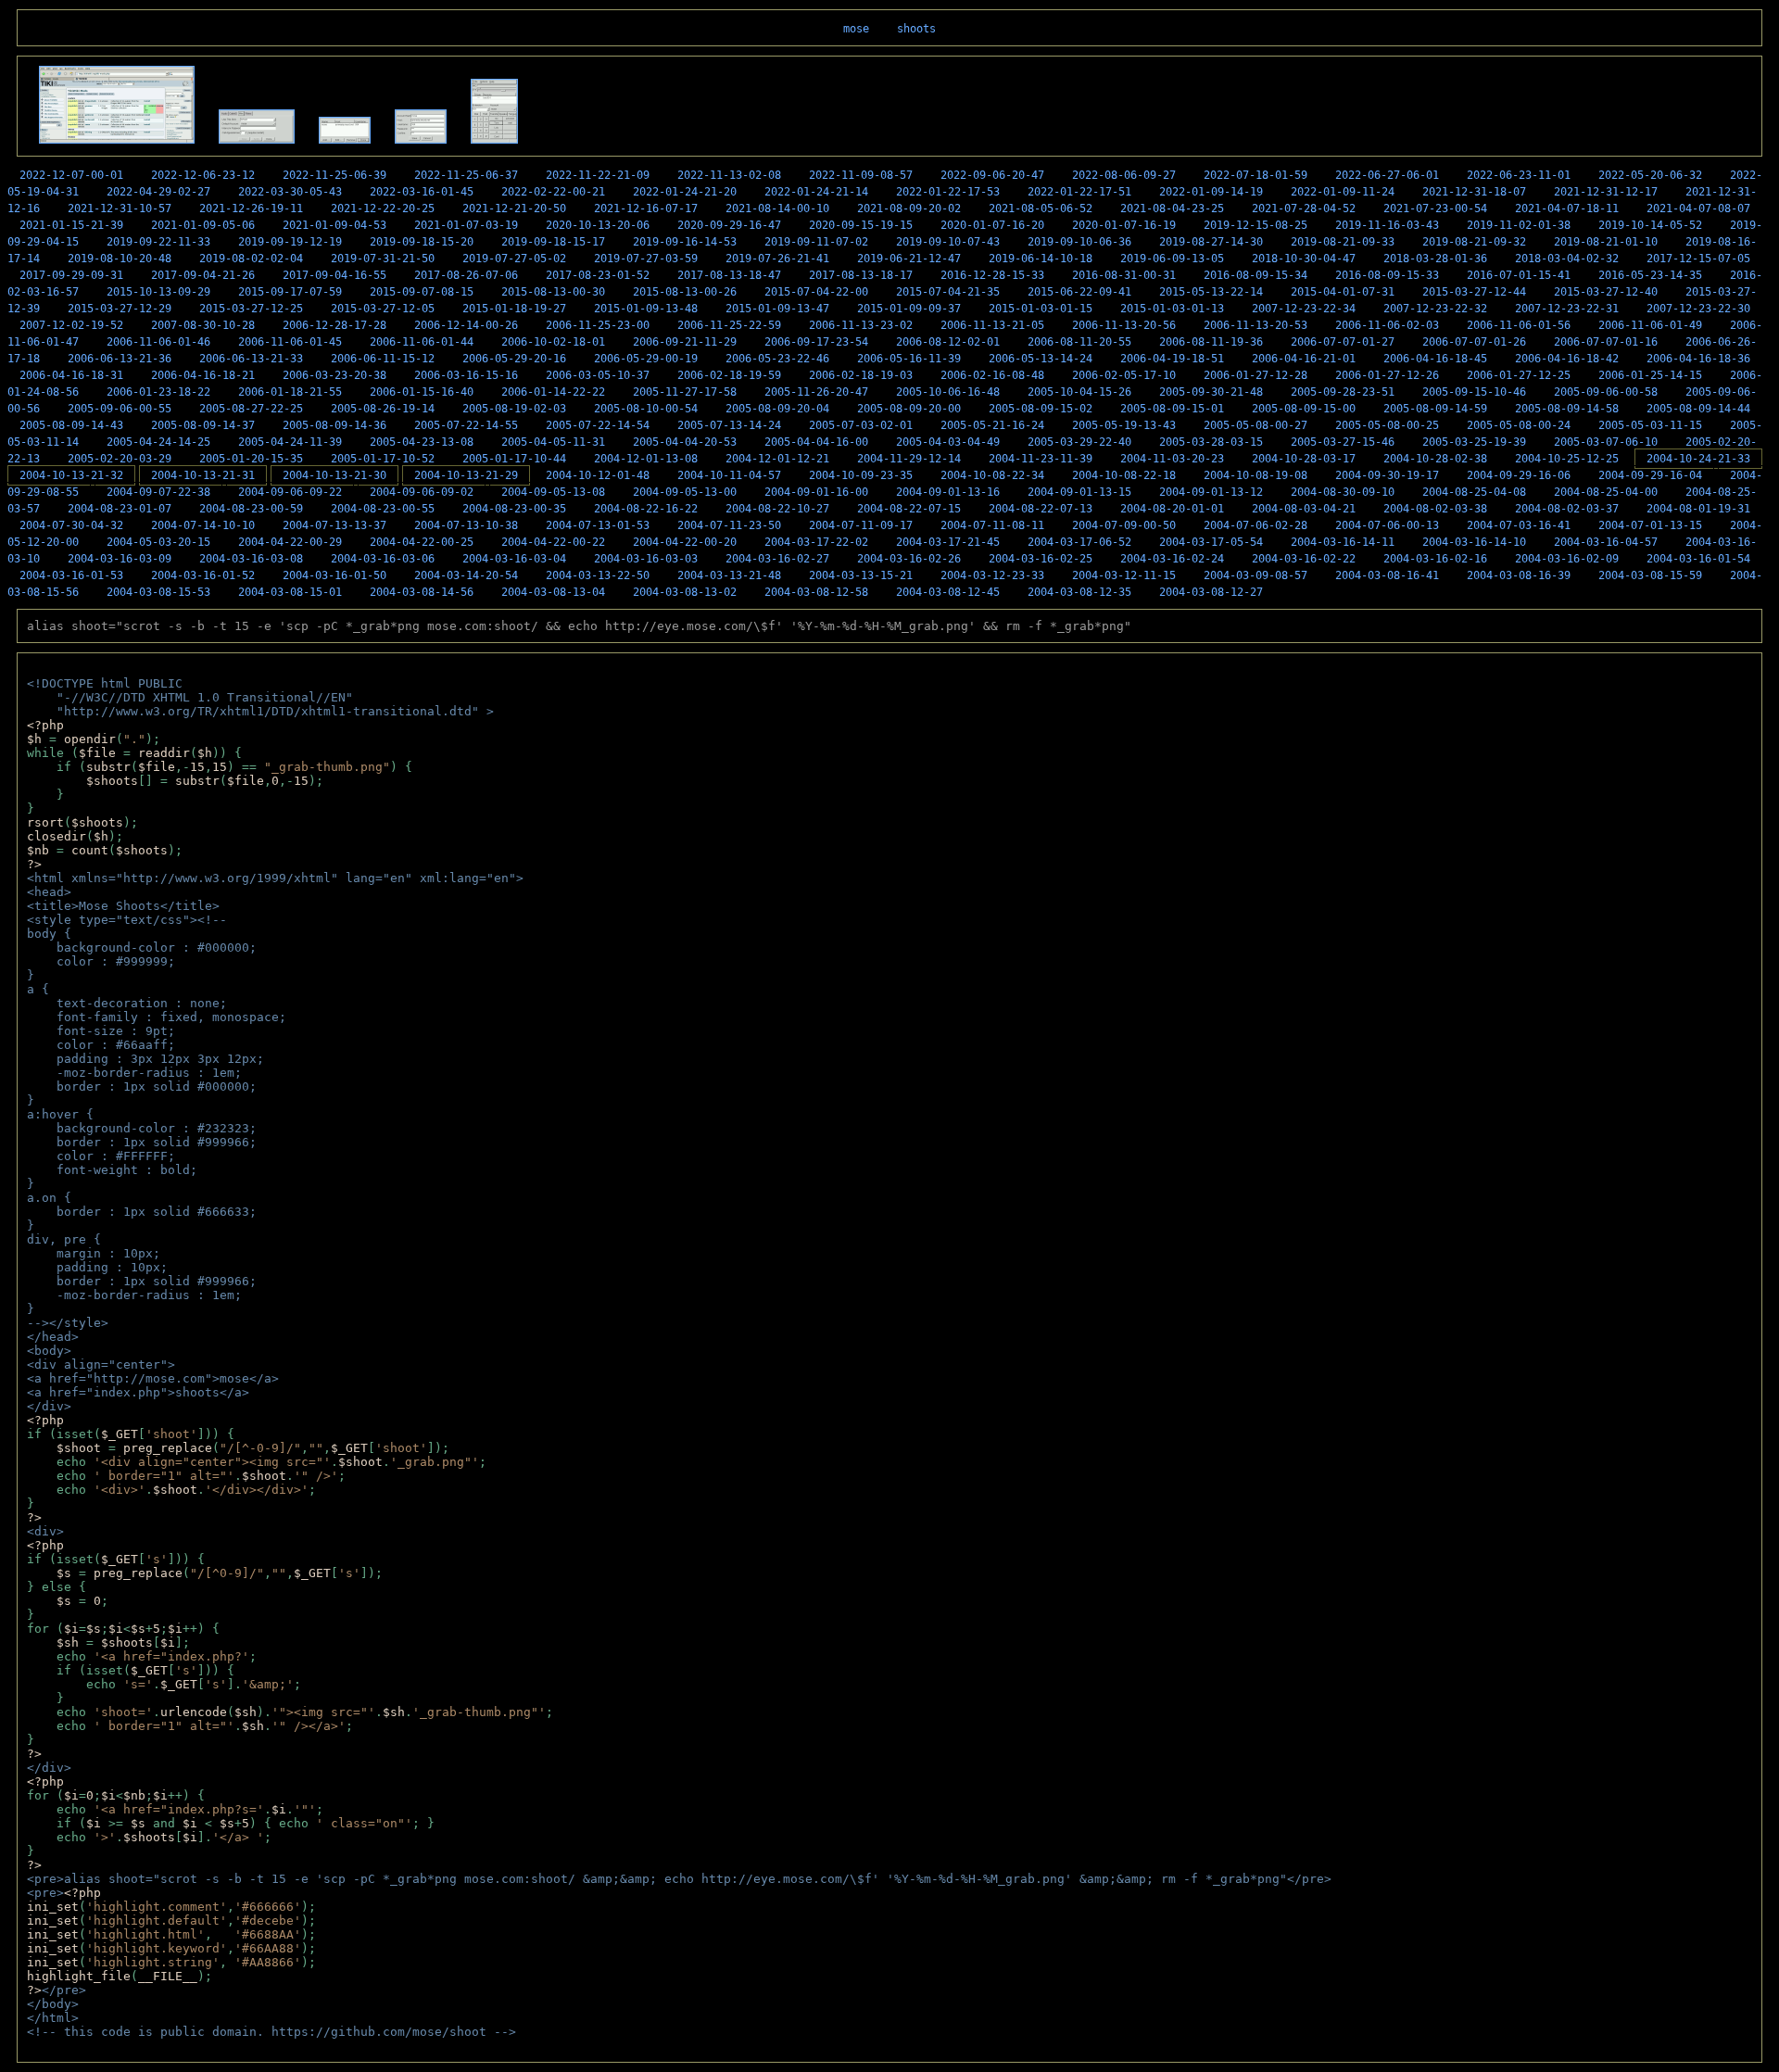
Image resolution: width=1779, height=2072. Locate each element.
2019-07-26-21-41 (777, 259)
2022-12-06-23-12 (203, 175)
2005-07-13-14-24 (729, 425)
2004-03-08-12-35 (1079, 592)
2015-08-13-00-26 (685, 292)
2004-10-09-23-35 (861, 475)
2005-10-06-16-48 (948, 392)
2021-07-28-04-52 (1304, 208)
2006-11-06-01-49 (1650, 325)
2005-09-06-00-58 (1606, 392)
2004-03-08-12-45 (948, 592)
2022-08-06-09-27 (1124, 175)
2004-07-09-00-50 (1124, 525)
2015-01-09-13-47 (777, 309)
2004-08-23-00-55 (383, 509)
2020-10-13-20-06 (598, 225)
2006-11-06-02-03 (1387, 325)
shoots (916, 29)
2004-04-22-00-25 (422, 542)
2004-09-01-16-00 (816, 492)
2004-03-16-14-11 (1343, 542)
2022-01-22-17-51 (1079, 192)
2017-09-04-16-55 (334, 275)
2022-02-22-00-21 (553, 192)
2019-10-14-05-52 (1650, 225)
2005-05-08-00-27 (1255, 425)
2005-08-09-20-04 (777, 409)
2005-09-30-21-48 (1211, 392)
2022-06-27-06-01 (1387, 175)
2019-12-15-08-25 (1255, 225)
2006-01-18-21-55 (290, 392)
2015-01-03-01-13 (1172, 309)
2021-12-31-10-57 (120, 208)
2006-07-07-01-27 (1343, 342)
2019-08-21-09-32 (1474, 242)
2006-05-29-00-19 (646, 359)
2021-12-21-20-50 (514, 208)
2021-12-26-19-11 (251, 208)
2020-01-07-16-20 (992, 225)
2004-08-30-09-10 (1343, 492)
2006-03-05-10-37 (598, 375)
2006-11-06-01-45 (290, 342)
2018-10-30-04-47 (1304, 259)
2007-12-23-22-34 (1304, 309)
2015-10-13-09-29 (158, 292)
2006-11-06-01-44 (422, 342)
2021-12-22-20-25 (383, 208)
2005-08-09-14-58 (1567, 409)
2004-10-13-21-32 (71, 475)
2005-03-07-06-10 (1606, 442)
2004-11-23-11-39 (1041, 459)
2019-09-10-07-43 (948, 242)
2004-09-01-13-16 (948, 492)
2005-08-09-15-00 (1304, 409)
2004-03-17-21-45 (948, 542)
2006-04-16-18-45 (1435, 359)
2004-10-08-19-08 (1255, 475)
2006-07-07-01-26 (1474, 342)
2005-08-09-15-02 (1041, 409)
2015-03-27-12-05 (383, 309)
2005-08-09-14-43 (71, 425)
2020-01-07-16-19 (1124, 225)
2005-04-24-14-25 (158, 442)
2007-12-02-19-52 (71, 325)
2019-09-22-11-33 (158, 242)
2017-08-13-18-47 (729, 275)
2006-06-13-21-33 (251, 359)
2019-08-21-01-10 (1606, 242)
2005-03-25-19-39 (1474, 442)
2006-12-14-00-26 (466, 325)
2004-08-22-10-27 (777, 509)
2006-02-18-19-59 (729, 375)
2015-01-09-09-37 (909, 309)
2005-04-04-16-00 (816, 442)
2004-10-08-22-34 (992, 475)
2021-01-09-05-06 (203, 225)
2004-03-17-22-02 (816, 542)
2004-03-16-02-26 (909, 559)
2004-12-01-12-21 (777, 459)
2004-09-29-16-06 (1519, 475)
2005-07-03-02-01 (861, 425)
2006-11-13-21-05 (992, 325)
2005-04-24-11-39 (290, 442)
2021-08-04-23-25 (1172, 208)
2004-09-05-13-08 (553, 492)
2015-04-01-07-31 (1343, 292)
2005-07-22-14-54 (598, 425)
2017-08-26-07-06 (466, 275)
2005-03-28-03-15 (1211, 442)
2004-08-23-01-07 (120, 509)
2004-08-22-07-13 (1041, 509)
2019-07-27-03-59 (646, 259)
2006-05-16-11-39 (909, 359)
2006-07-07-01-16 (1606, 342)
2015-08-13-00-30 (553, 292)
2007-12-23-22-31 (1567, 309)
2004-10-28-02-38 (1435, 459)
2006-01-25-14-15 (1650, 375)
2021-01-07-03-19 (466, 225)
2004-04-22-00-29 (290, 542)
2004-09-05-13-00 (685, 492)
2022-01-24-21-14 (816, 192)
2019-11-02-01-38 (1519, 225)
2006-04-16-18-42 (1567, 359)
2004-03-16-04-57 (1606, 542)
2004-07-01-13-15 (1650, 525)
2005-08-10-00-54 (646, 409)
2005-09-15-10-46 (1474, 392)
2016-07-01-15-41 (1519, 275)
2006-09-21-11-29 (685, 342)
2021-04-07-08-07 (1698, 208)
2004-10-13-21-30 (334, 475)
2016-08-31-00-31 (1124, 275)
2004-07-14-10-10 (203, 525)
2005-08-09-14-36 (334, 425)
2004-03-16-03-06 (383, 559)
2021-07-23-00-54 (1435, 208)
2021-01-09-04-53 (334, 225)
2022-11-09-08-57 (861, 175)
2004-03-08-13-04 (553, 592)
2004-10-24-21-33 (1698, 459)
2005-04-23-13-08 (422, 442)
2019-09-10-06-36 (1079, 242)
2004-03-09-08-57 (1255, 575)
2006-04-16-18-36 (1698, 359)
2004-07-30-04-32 (71, 525)
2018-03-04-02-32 (1567, 259)
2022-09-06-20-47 (992, 175)
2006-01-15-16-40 (422, 392)
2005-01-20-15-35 (251, 459)
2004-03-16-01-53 (71, 575)
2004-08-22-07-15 (909, 509)
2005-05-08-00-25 (1387, 425)
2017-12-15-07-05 (1698, 259)
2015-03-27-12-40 (1606, 292)
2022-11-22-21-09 (598, 175)
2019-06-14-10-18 (1041, 259)
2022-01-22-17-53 (948, 192)
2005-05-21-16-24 (992, 425)
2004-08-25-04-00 (1606, 492)
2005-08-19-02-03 (514, 409)
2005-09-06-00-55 (120, 409)
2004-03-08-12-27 (1211, 592)
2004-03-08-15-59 (1650, 575)
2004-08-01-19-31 (1698, 509)
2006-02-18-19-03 (861, 375)
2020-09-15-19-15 (861, 225)
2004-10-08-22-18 (1124, 475)
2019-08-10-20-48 (120, 259)
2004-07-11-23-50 (729, 525)
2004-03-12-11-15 (1124, 575)
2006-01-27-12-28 (1255, 375)
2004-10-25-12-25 (1567, 459)
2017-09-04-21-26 (203, 275)
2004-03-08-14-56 (422, 592)
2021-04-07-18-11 (1567, 208)
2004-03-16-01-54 (1698, 559)
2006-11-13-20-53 (1255, 325)
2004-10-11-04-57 (729, 475)
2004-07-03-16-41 (1519, 525)
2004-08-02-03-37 (1567, 509)
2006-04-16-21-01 (1304, 359)
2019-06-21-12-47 (909, 259)
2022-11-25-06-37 (466, 175)
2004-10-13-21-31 (203, 475)
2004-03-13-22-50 (598, 575)
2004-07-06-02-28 (1255, 525)
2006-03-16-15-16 (466, 375)
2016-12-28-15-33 (992, 275)
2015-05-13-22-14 (1211, 292)
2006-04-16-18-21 (203, 375)
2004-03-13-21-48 (729, 575)
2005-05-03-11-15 (1650, 425)
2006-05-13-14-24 (1041, 359)
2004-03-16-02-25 (1041, 559)
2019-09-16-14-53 (685, 242)
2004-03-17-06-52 (1079, 542)
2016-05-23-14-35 (1650, 275)
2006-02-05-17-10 (1124, 375)
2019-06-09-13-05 (1172, 259)
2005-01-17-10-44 (514, 459)
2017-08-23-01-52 (598, 275)
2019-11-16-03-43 (1387, 225)
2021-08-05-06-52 (1041, 208)
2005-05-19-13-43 (1124, 425)
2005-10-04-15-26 (1079, 392)
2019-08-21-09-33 (1343, 242)
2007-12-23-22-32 (1435, 309)
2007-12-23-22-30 (1698, 309)
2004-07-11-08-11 (992, 525)
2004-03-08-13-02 (685, 592)
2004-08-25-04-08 (1474, 492)
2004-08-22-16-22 (646, 509)
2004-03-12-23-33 (992, 575)
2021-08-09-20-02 (909, 208)
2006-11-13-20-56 (1124, 325)
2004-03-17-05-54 (1211, 542)
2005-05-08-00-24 (1519, 425)
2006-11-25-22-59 (729, 325)
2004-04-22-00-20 (685, 542)
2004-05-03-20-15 (158, 542)
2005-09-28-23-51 (1343, 392)
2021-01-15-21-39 (71, 225)
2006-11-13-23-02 (861, 325)
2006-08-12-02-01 (948, 342)
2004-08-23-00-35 (514, 509)
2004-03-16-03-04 (514, 559)
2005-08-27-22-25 (251, 409)
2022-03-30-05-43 (290, 192)
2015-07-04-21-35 (948, 292)
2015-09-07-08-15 (422, 292)
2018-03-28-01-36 (1435, 259)
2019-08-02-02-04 (251, 259)
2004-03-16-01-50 (334, 575)
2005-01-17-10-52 (383, 459)
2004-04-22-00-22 (553, 542)
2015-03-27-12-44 (1474, 292)
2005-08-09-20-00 (909, 409)
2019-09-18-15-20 (422, 242)
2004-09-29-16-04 (1650, 475)
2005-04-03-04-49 (948, 442)
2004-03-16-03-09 (120, 559)
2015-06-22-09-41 (1079, 292)
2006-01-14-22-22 (553, 392)
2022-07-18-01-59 (1255, 175)
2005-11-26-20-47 (816, 392)
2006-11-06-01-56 (1519, 325)
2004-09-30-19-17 (1387, 475)
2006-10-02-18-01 (553, 342)
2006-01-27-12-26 (1387, 375)
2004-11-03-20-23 (1172, 459)
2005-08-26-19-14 (383, 409)
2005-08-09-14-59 (1435, 409)
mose (856, 29)
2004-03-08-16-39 (1519, 575)
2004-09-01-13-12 (1211, 492)
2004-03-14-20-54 (466, 575)
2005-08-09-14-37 (203, 425)
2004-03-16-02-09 (1567, 559)
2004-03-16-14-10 (1474, 542)
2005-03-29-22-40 (1079, 442)
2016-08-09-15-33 (1387, 275)
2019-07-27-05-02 (514, 259)
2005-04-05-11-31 (553, 442)
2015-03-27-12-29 (120, 309)
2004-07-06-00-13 (1387, 525)
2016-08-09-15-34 (1255, 275)
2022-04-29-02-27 (158, 192)
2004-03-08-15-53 (158, 592)
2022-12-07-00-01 (71, 175)
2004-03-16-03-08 (251, 559)
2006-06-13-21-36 (120, 359)
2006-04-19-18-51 (1172, 359)
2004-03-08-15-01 (290, 592)
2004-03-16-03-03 (646, 559)
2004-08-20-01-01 (1172, 509)
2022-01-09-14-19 (1211, 192)
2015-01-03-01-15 (1041, 309)
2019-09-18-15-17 (553, 242)
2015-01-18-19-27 (514, 309)
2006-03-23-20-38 (334, 375)
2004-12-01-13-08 (646, 459)
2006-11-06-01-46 (158, 342)
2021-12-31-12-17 (1606, 192)
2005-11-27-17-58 (685, 392)
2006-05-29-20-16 (514, 359)
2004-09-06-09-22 (290, 492)
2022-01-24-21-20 (685, 192)
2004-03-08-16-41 (1387, 575)
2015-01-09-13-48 (646, 309)
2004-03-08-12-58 (816, 592)
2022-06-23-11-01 (1519, 175)
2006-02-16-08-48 (992, 375)
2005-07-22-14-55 (466, 425)
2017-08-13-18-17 (861, 275)
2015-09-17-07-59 (290, 292)
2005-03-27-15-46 (1343, 442)
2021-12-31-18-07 (1474, 192)
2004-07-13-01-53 (598, 525)
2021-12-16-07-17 (646, 208)
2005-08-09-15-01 (1172, 409)
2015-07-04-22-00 (816, 292)
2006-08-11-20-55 (1079, 342)
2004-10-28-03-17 (1304, 459)
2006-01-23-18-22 (158, 392)
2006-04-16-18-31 (71, 375)
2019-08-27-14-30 (1211, 242)
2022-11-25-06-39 (334, 175)
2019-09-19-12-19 (290, 242)
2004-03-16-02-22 (1304, 559)
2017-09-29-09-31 (71, 275)
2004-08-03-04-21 (1304, 509)
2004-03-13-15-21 (861, 575)
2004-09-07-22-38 (158, 492)
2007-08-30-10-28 (203, 325)
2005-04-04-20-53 (685, 442)
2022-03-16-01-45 (422, 192)
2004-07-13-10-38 (466, 525)
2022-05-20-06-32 (1650, 175)
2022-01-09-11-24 (1343, 192)
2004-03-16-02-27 (777, 559)
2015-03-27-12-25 (251, 309)
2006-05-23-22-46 (777, 359)
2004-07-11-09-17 (861, 525)
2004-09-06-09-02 (422, 492)
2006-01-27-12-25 (1519, 375)
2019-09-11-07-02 (816, 242)
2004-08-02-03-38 (1435, 509)
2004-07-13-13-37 (334, 525)
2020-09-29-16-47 (729, 225)
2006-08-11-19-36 (1211, 342)
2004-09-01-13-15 (1079, 492)
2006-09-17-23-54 (816, 342)
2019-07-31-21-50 (383, 259)
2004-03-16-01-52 (203, 575)
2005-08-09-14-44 (1698, 409)
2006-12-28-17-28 (334, 325)
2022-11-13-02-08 (729, 175)
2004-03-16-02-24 (1172, 559)
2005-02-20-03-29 (120, 459)
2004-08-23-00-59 (251, 509)
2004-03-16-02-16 (1435, 559)
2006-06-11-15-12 (383, 359)
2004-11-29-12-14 (909, 459)
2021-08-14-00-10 (777, 208)
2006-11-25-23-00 (598, 325)
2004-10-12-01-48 (598, 475)
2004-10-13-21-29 (466, 475)
